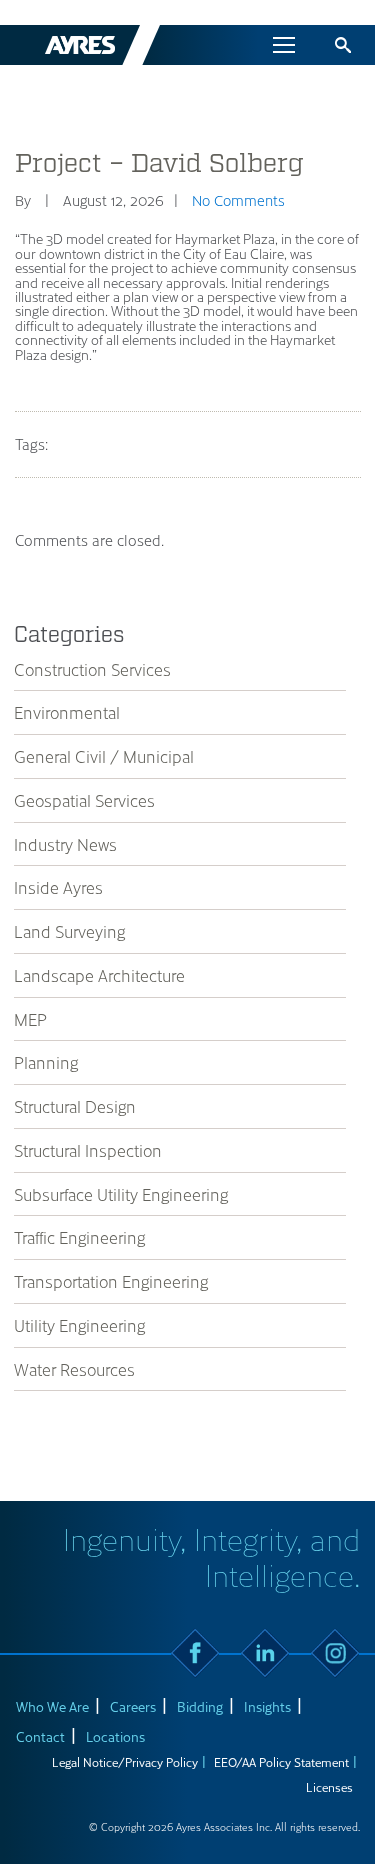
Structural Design (75, 1106)
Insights (267, 1706)
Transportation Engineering (111, 1281)
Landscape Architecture (99, 975)
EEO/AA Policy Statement (281, 1762)
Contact (40, 1736)
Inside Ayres (58, 887)
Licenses (329, 1787)
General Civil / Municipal (104, 756)
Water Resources (74, 1369)
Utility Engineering (79, 1325)
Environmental (67, 712)
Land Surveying (69, 931)
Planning (46, 1062)
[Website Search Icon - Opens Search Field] (343, 45)
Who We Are (52, 1706)
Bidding (200, 1706)
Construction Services (92, 669)
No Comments (238, 200)
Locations (115, 1736)
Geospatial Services (84, 800)
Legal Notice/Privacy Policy (125, 1762)
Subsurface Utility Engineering (121, 1194)
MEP (30, 1019)
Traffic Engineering (79, 1237)
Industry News (65, 844)
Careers (133, 1706)
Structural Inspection (88, 1150)
